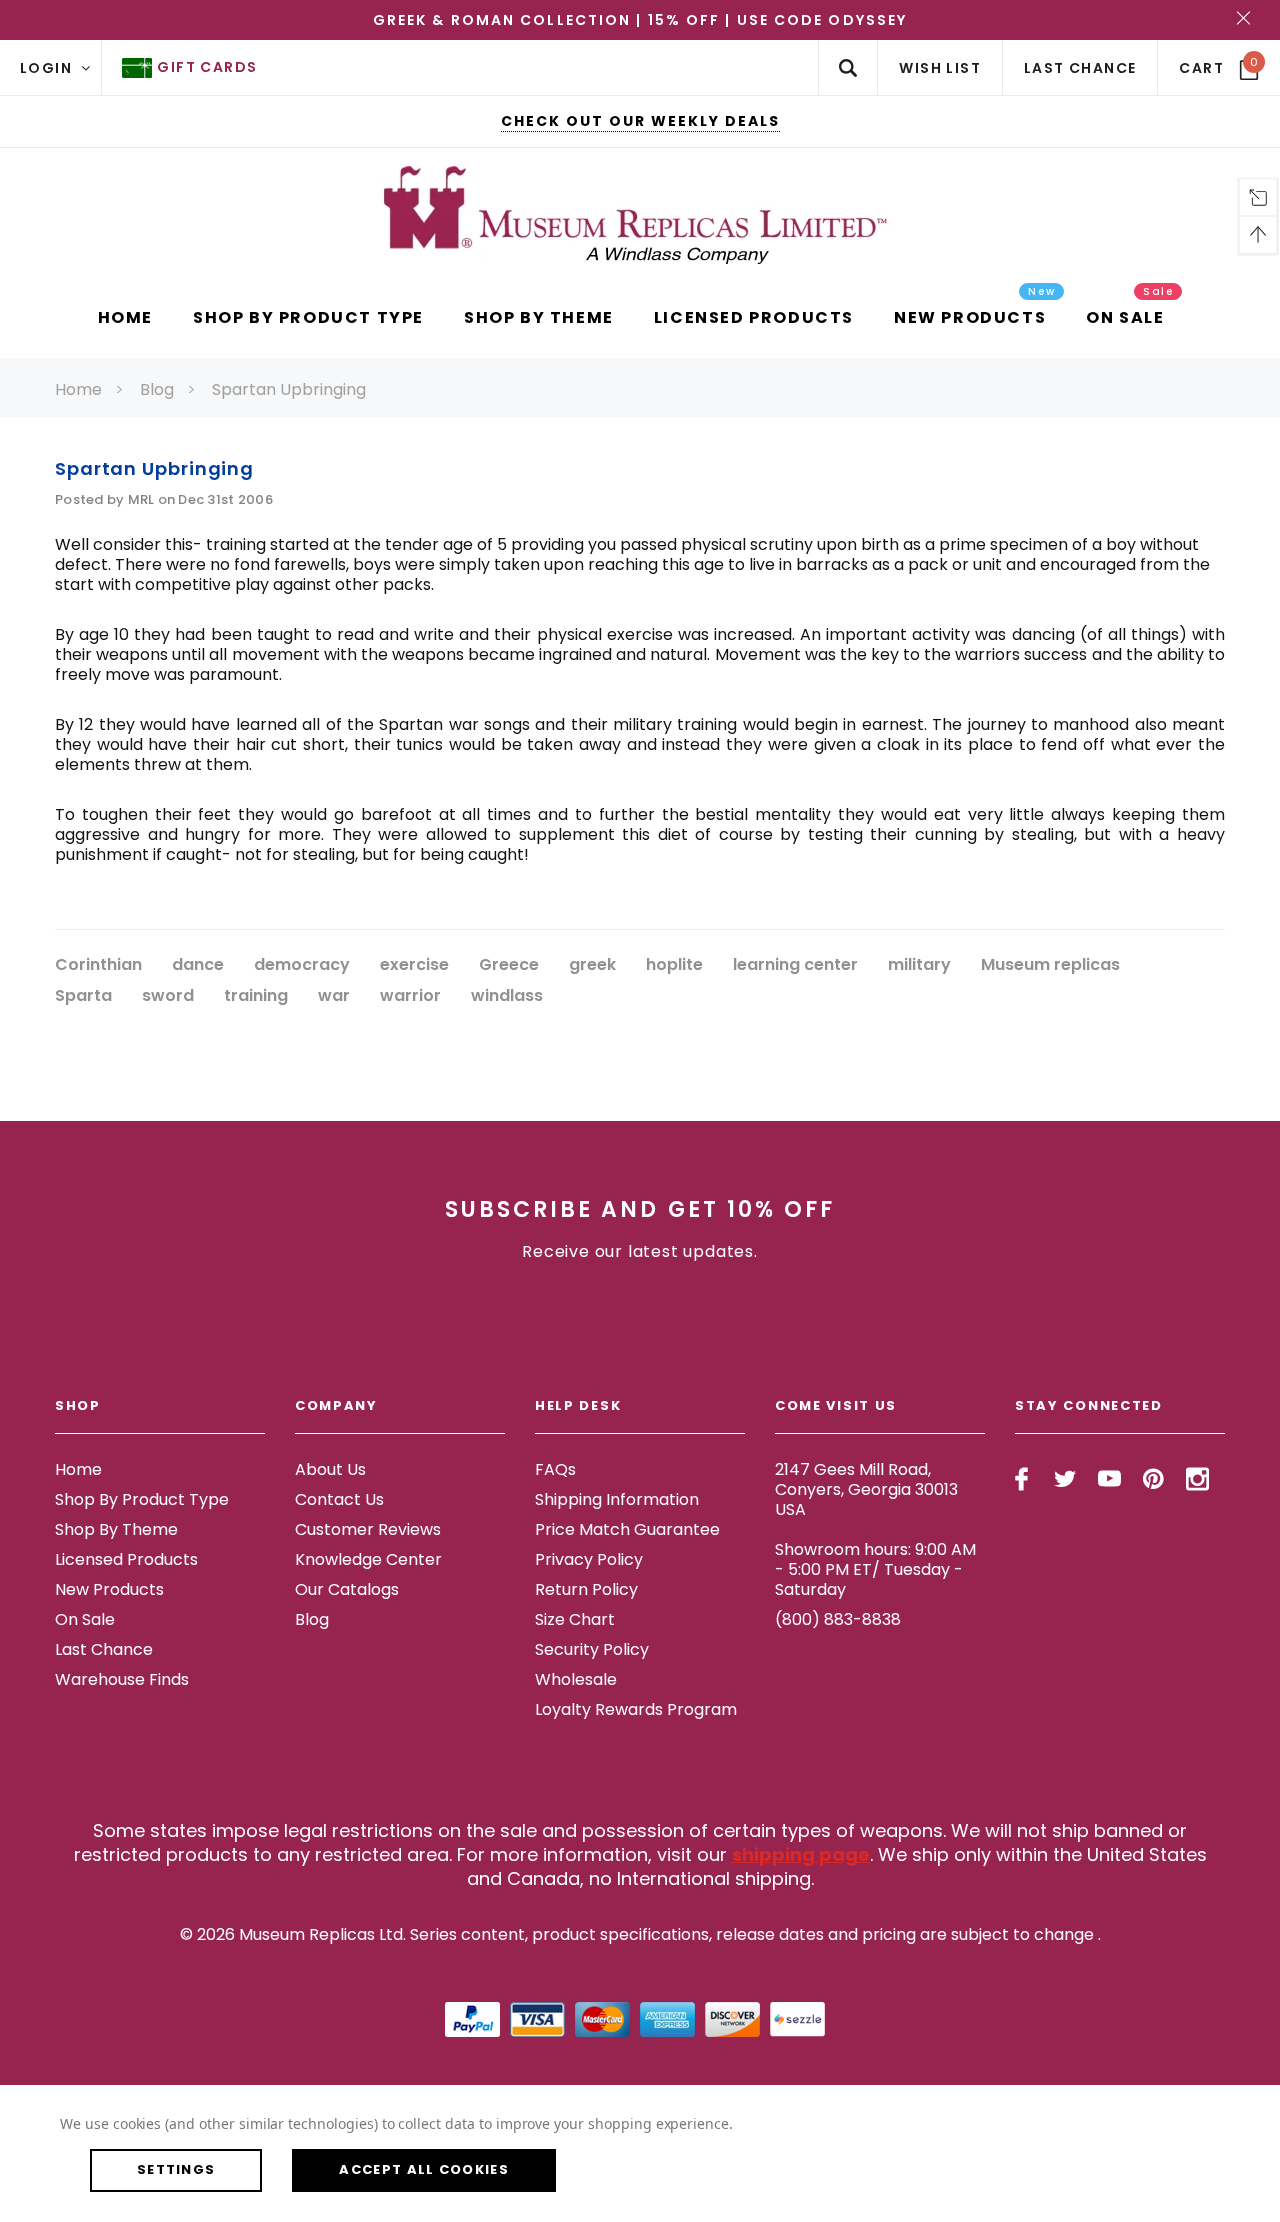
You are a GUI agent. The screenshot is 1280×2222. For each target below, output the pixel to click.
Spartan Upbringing (289, 389)
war (334, 996)
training (256, 996)
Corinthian (98, 965)
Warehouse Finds (122, 1679)
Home (78, 389)
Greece (509, 965)
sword (168, 996)
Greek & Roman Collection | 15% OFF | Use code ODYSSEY (640, 20)
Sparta (83, 996)
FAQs (555, 1469)
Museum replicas (1050, 965)
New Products (109, 1589)
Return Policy (586, 1589)
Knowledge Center (368, 1559)
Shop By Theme (116, 1529)
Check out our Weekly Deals (640, 121)
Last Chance (104, 1649)
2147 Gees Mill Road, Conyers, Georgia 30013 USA (866, 1489)
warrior (410, 996)
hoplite (674, 965)
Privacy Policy (589, 1559)
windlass (507, 996)
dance (198, 965)
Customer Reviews (368, 1529)
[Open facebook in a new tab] (1021, 1479)
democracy (302, 965)
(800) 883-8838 (838, 1619)
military (919, 965)
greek (592, 965)
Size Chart (575, 1619)
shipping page (801, 1854)
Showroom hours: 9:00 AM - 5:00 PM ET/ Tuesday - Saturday (875, 1569)
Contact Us (339, 1499)
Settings (176, 2169)
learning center (795, 965)
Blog (157, 389)
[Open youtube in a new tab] (1109, 1479)
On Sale (85, 1619)
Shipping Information (617, 1499)
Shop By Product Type (142, 1499)
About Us (330, 1469)
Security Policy (592, 1649)
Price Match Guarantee (627, 1529)
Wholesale (576, 1679)
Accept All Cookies (423, 2169)
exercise (414, 965)
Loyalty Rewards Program (636, 1709)
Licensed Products (126, 1559)
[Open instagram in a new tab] (1197, 1479)
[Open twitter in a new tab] (1065, 1479)
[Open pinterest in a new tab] (1153, 1479)
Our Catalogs (347, 1589)
